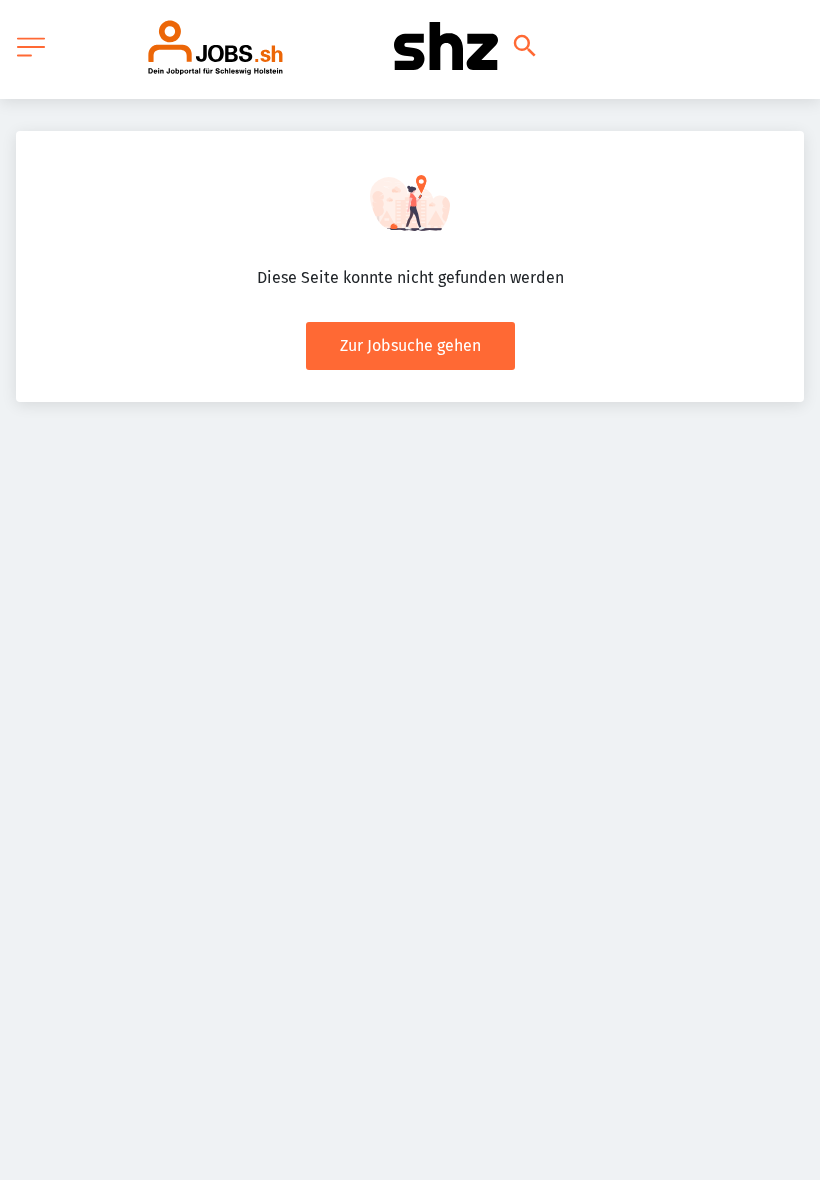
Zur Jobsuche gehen (410, 345)
